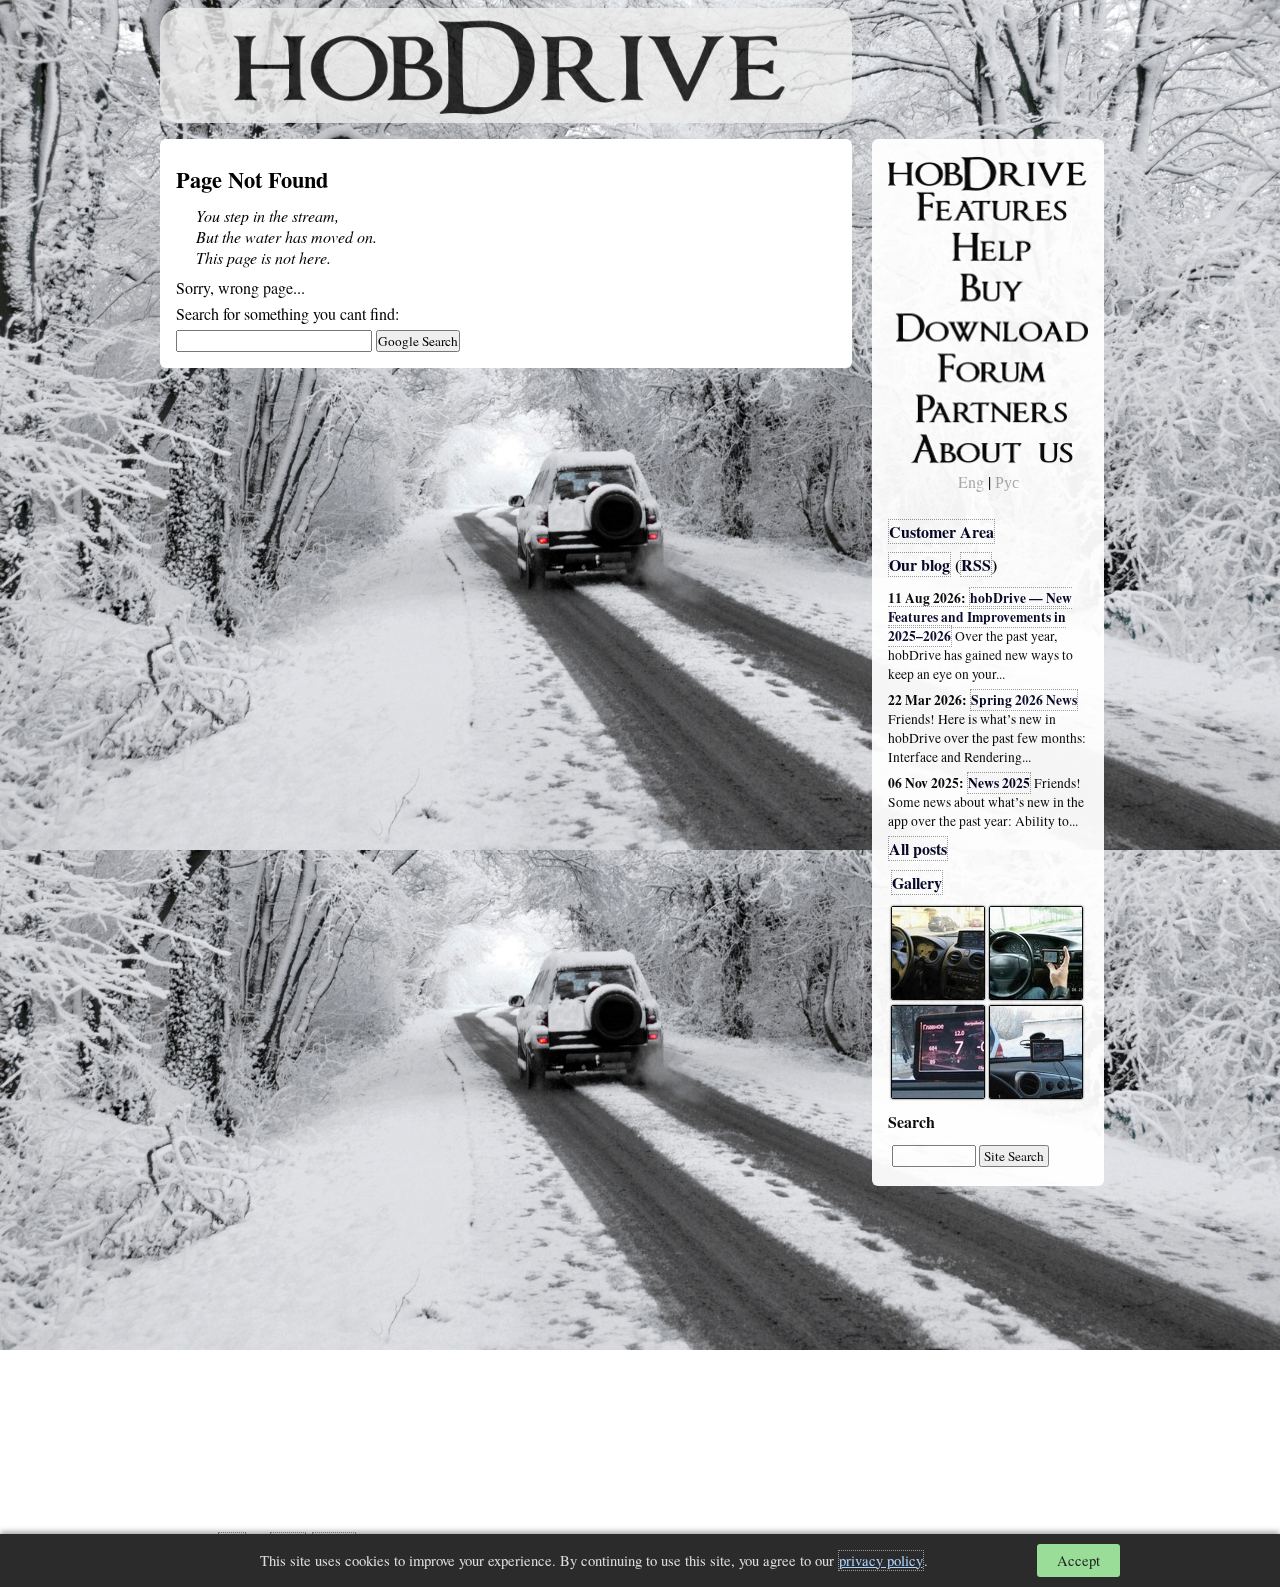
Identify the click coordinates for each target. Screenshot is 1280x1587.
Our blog (919, 564)
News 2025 (999, 783)
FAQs (920, 246)
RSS (976, 564)
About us (932, 445)
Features (930, 207)
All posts (918, 848)
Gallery (917, 882)
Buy (915, 286)
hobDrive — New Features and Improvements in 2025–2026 (980, 617)
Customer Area (941, 531)
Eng (971, 481)
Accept (1078, 1560)
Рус (1007, 481)
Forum (924, 365)
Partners (929, 405)
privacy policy (881, 1560)
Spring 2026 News (1024, 700)
